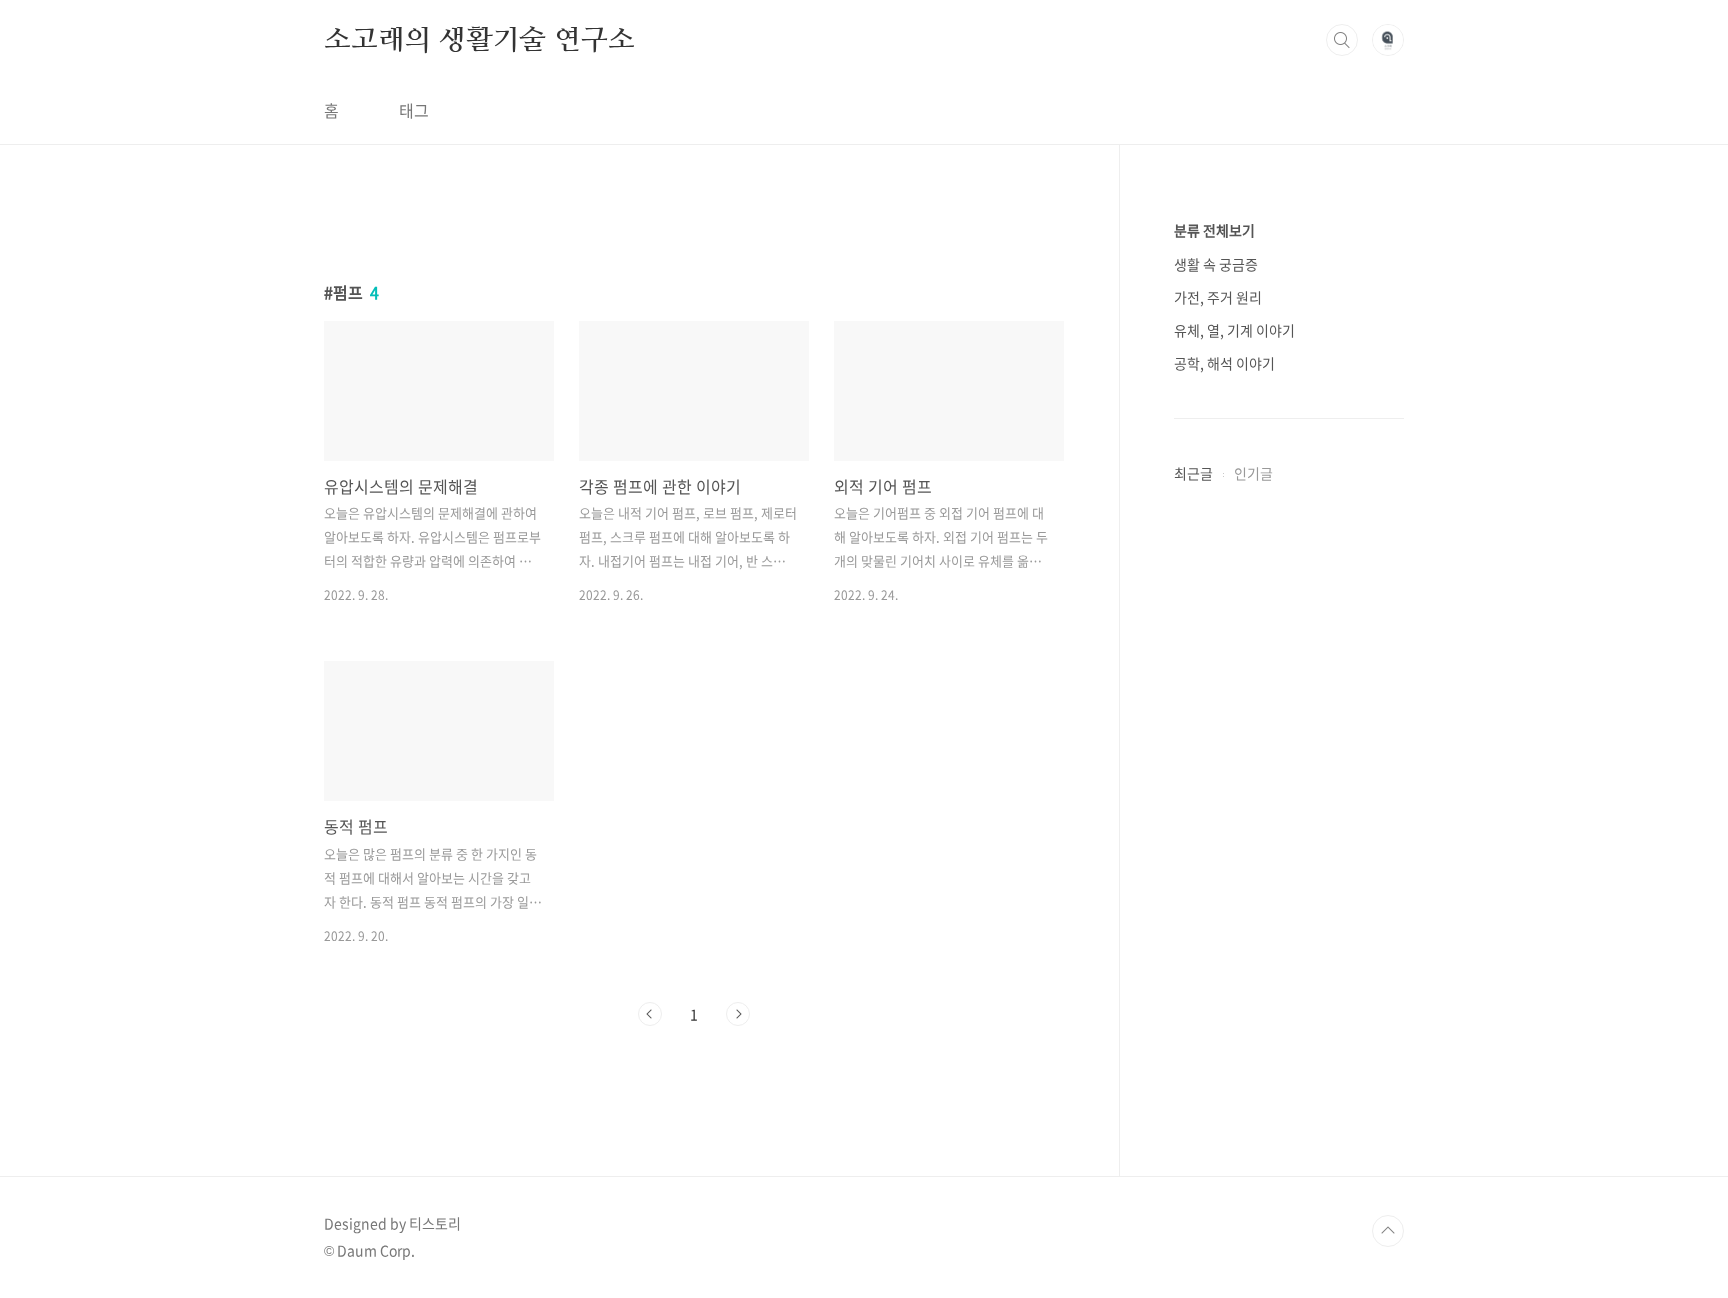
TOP (1388, 1231)
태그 (414, 110)
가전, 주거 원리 (1218, 297)
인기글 (1253, 473)
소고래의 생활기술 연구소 (479, 39)
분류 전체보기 (1214, 230)
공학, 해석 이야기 (1224, 363)
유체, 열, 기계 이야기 (1234, 330)
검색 (1342, 40)
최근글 (1193, 473)
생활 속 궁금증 (1216, 264)
